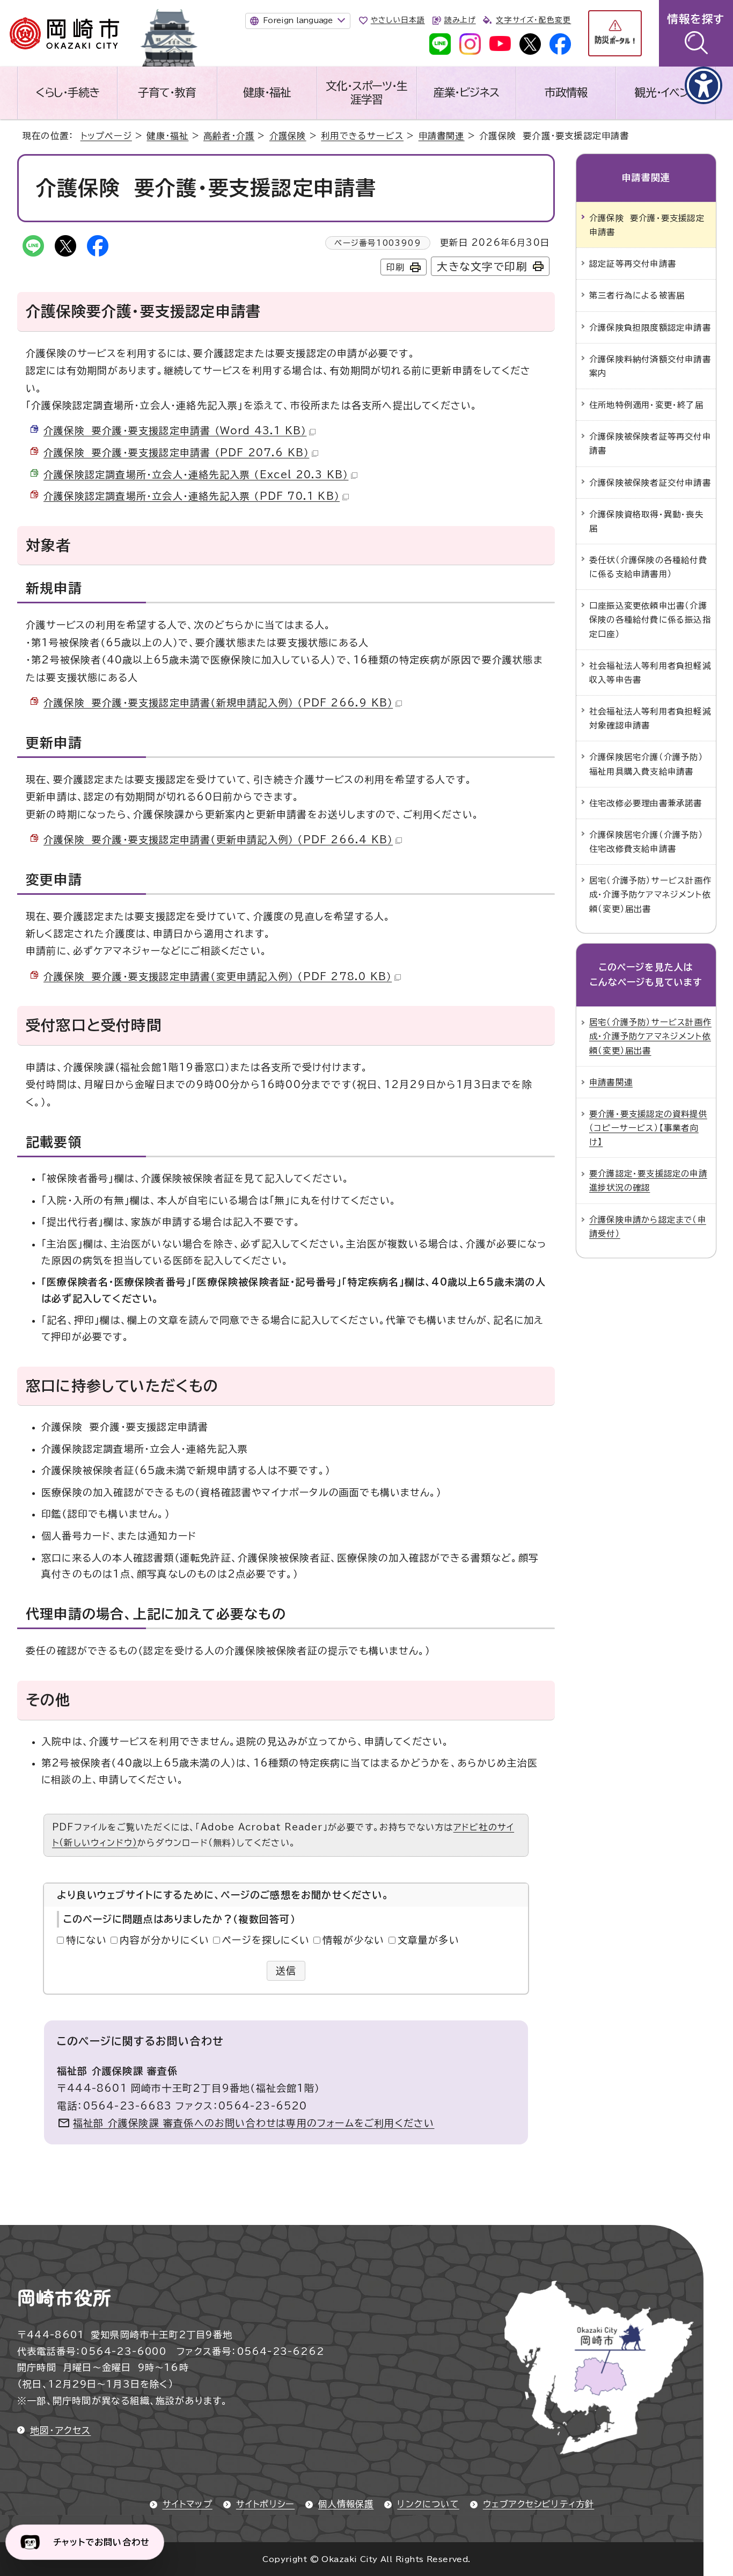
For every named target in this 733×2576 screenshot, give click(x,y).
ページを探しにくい (266, 1940)
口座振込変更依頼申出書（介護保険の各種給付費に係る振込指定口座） (650, 619)
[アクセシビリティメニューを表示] (703, 85)
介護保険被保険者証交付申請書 (650, 483)
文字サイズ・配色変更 (533, 20)
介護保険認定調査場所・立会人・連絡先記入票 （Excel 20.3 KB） (196, 475)
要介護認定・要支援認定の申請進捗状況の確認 (648, 1180)
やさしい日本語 (398, 20)
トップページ (106, 136)
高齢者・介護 (229, 136)
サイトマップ (188, 2504)
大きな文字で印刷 (482, 267)
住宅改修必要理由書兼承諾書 (646, 803)
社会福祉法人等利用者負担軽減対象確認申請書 (650, 718)
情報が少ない (353, 1940)
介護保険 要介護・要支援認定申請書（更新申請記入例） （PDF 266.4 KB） (218, 840)
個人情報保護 (346, 2504)
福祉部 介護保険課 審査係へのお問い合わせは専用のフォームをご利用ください (254, 2123)
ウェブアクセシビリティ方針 (539, 2504)
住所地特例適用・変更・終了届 (646, 405)
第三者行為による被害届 (637, 295)
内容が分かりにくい (164, 1940)
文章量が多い (428, 1940)
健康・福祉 (267, 92)
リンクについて (428, 2504)
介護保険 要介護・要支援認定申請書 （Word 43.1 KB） (175, 430)
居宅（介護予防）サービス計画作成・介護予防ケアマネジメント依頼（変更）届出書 (650, 894)
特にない (86, 1940)
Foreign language (298, 20)
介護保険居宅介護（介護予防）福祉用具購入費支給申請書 (646, 764)
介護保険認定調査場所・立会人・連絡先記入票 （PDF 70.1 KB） (192, 496)
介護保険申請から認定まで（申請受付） (648, 1227)
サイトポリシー (265, 2504)
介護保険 (288, 136)
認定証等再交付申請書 (633, 264)
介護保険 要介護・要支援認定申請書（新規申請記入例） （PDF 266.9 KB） (218, 703)
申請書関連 (442, 136)
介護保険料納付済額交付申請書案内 (650, 366)
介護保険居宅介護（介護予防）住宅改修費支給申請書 (646, 842)
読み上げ (460, 20)
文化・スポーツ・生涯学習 (366, 93)
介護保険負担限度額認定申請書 (650, 327)
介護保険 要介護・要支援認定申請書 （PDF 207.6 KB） (176, 453)
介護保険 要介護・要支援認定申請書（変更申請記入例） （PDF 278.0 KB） (218, 976)
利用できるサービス (362, 136)
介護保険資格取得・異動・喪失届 (646, 521)
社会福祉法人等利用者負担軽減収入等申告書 (650, 673)
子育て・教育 (167, 92)
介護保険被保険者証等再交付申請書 (650, 443)
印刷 (395, 267)
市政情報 (566, 92)
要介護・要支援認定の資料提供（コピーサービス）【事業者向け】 (648, 1128)
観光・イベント (666, 92)
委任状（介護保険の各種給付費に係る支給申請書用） (648, 567)
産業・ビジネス (467, 92)
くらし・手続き (68, 92)
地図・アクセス (60, 2430)
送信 (286, 1971)
